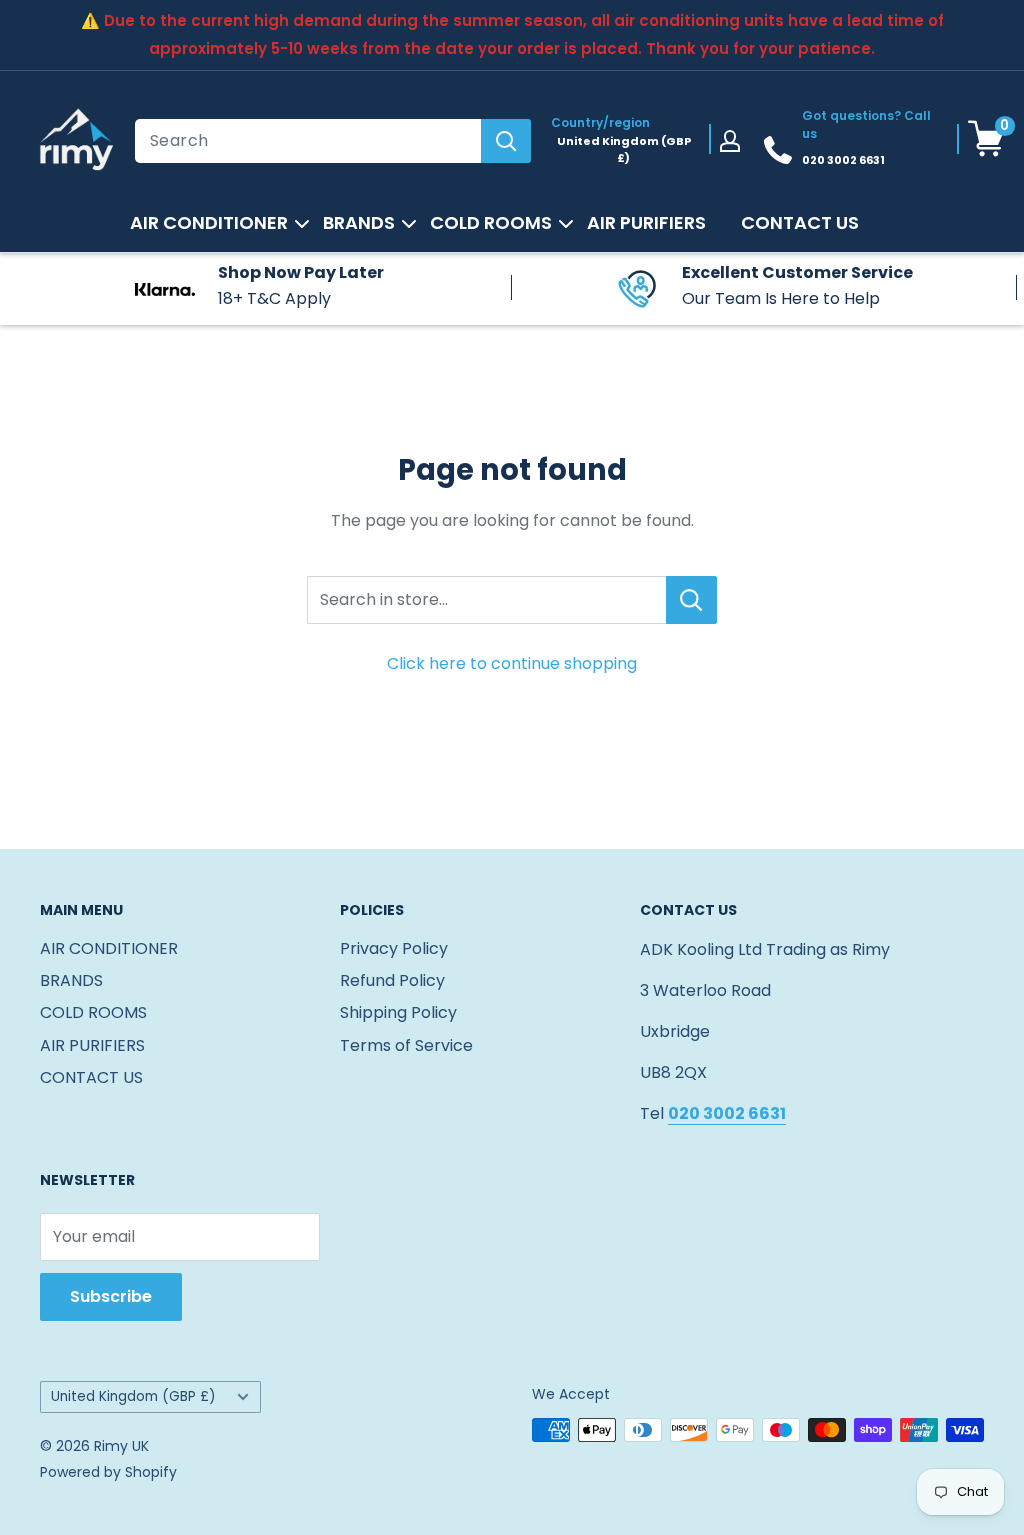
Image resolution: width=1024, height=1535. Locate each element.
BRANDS (359, 223)
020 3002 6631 (843, 160)
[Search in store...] (691, 600)
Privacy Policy (394, 948)
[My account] (730, 141)
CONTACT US (800, 223)
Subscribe (111, 1296)
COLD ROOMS (491, 223)
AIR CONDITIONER (209, 223)
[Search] (506, 141)
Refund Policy (392, 980)
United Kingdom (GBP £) (133, 1396)
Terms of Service (406, 1045)
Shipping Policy (398, 1012)
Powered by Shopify (108, 1472)
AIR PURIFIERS (646, 223)
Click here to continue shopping (512, 663)
